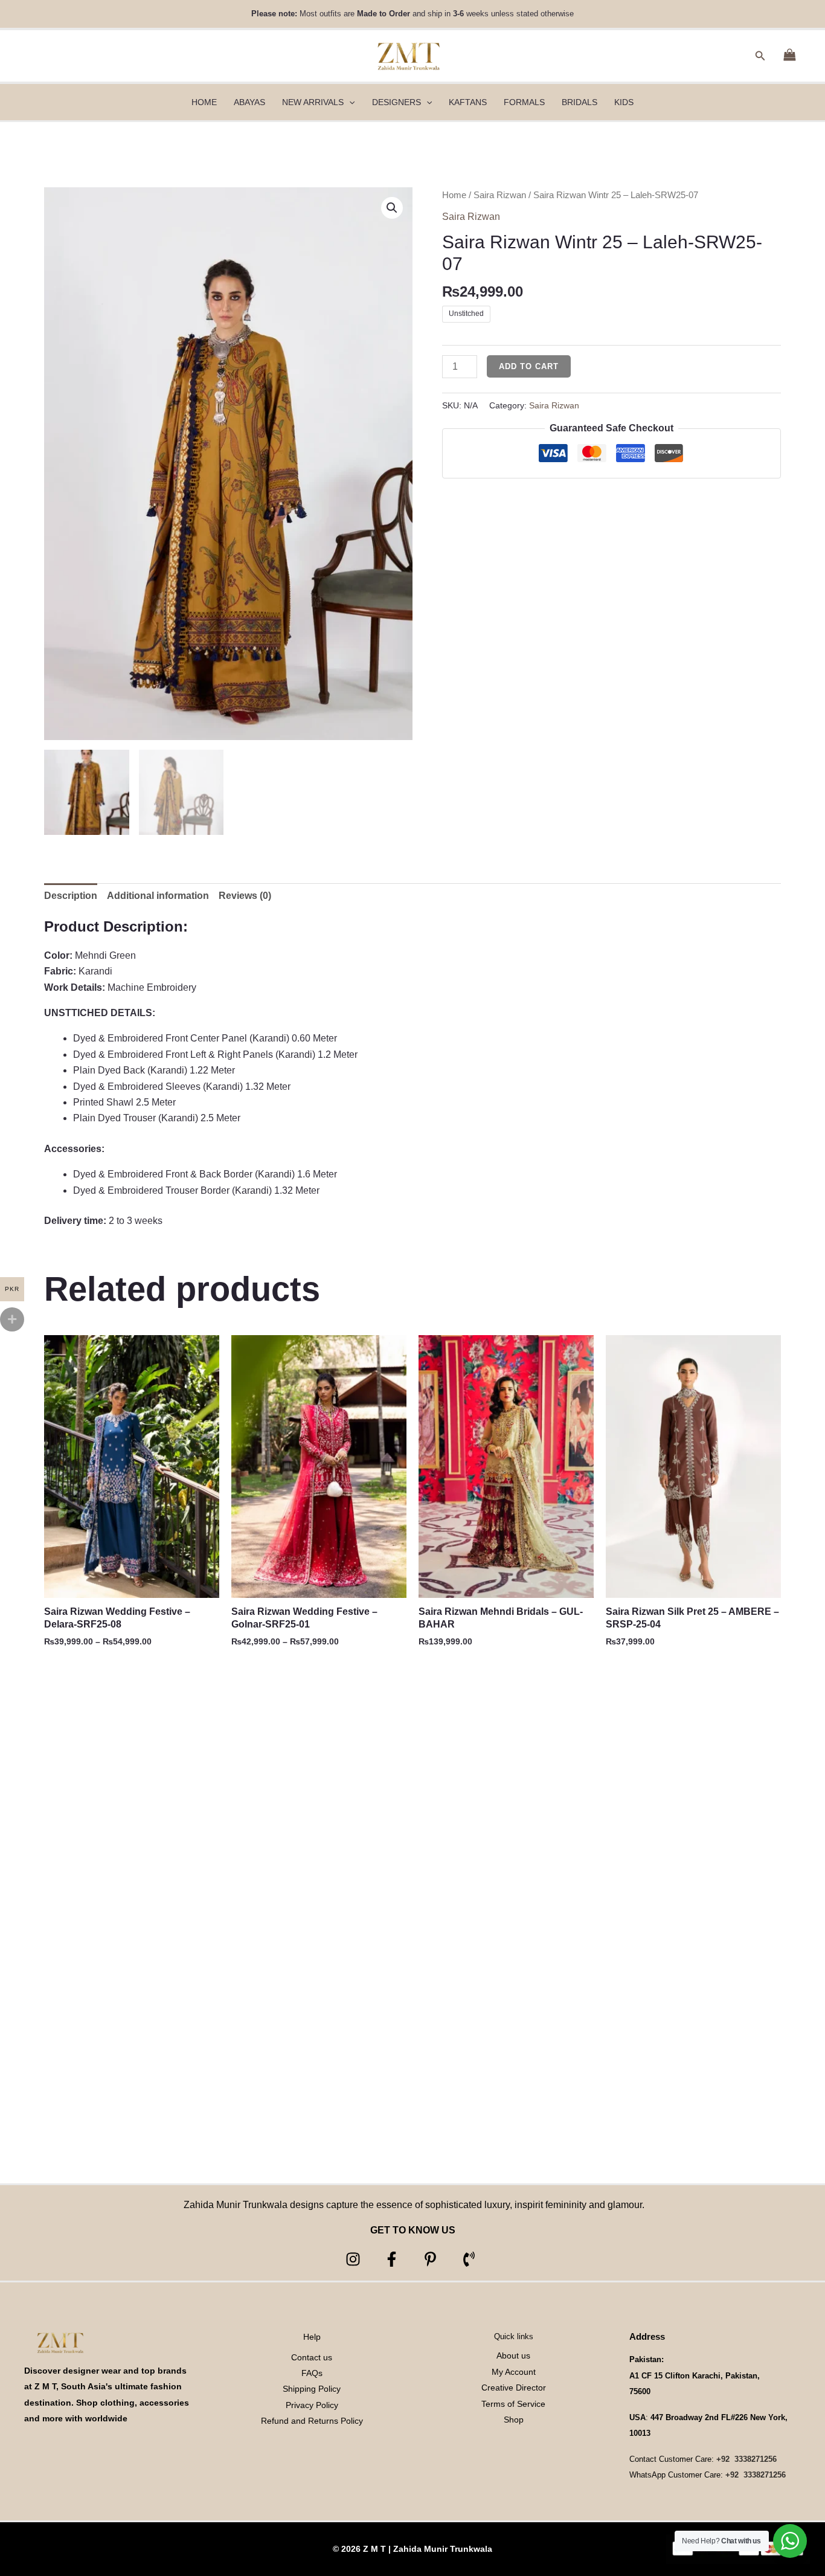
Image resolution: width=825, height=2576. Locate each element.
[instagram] (355, 2259)
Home (454, 195)
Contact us (312, 2357)
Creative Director (514, 2388)
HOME (204, 102)
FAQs (312, 2373)
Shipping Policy (312, 2389)
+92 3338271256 (746, 2459)
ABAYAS (249, 102)
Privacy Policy (312, 2405)
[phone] (471, 2259)
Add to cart (529, 366)
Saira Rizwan (500, 195)
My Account (514, 2372)
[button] (760, 56)
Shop (514, 2420)
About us (513, 2355)
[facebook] (393, 2259)
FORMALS (524, 102)
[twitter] (432, 2259)
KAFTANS (468, 102)
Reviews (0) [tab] (245, 896)
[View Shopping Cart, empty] (789, 56)
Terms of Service (513, 2404)
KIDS (624, 102)
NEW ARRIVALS (313, 102)
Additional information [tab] (158, 896)
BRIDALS (579, 102)
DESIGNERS (396, 102)
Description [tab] (71, 896)
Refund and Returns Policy (312, 2421)
